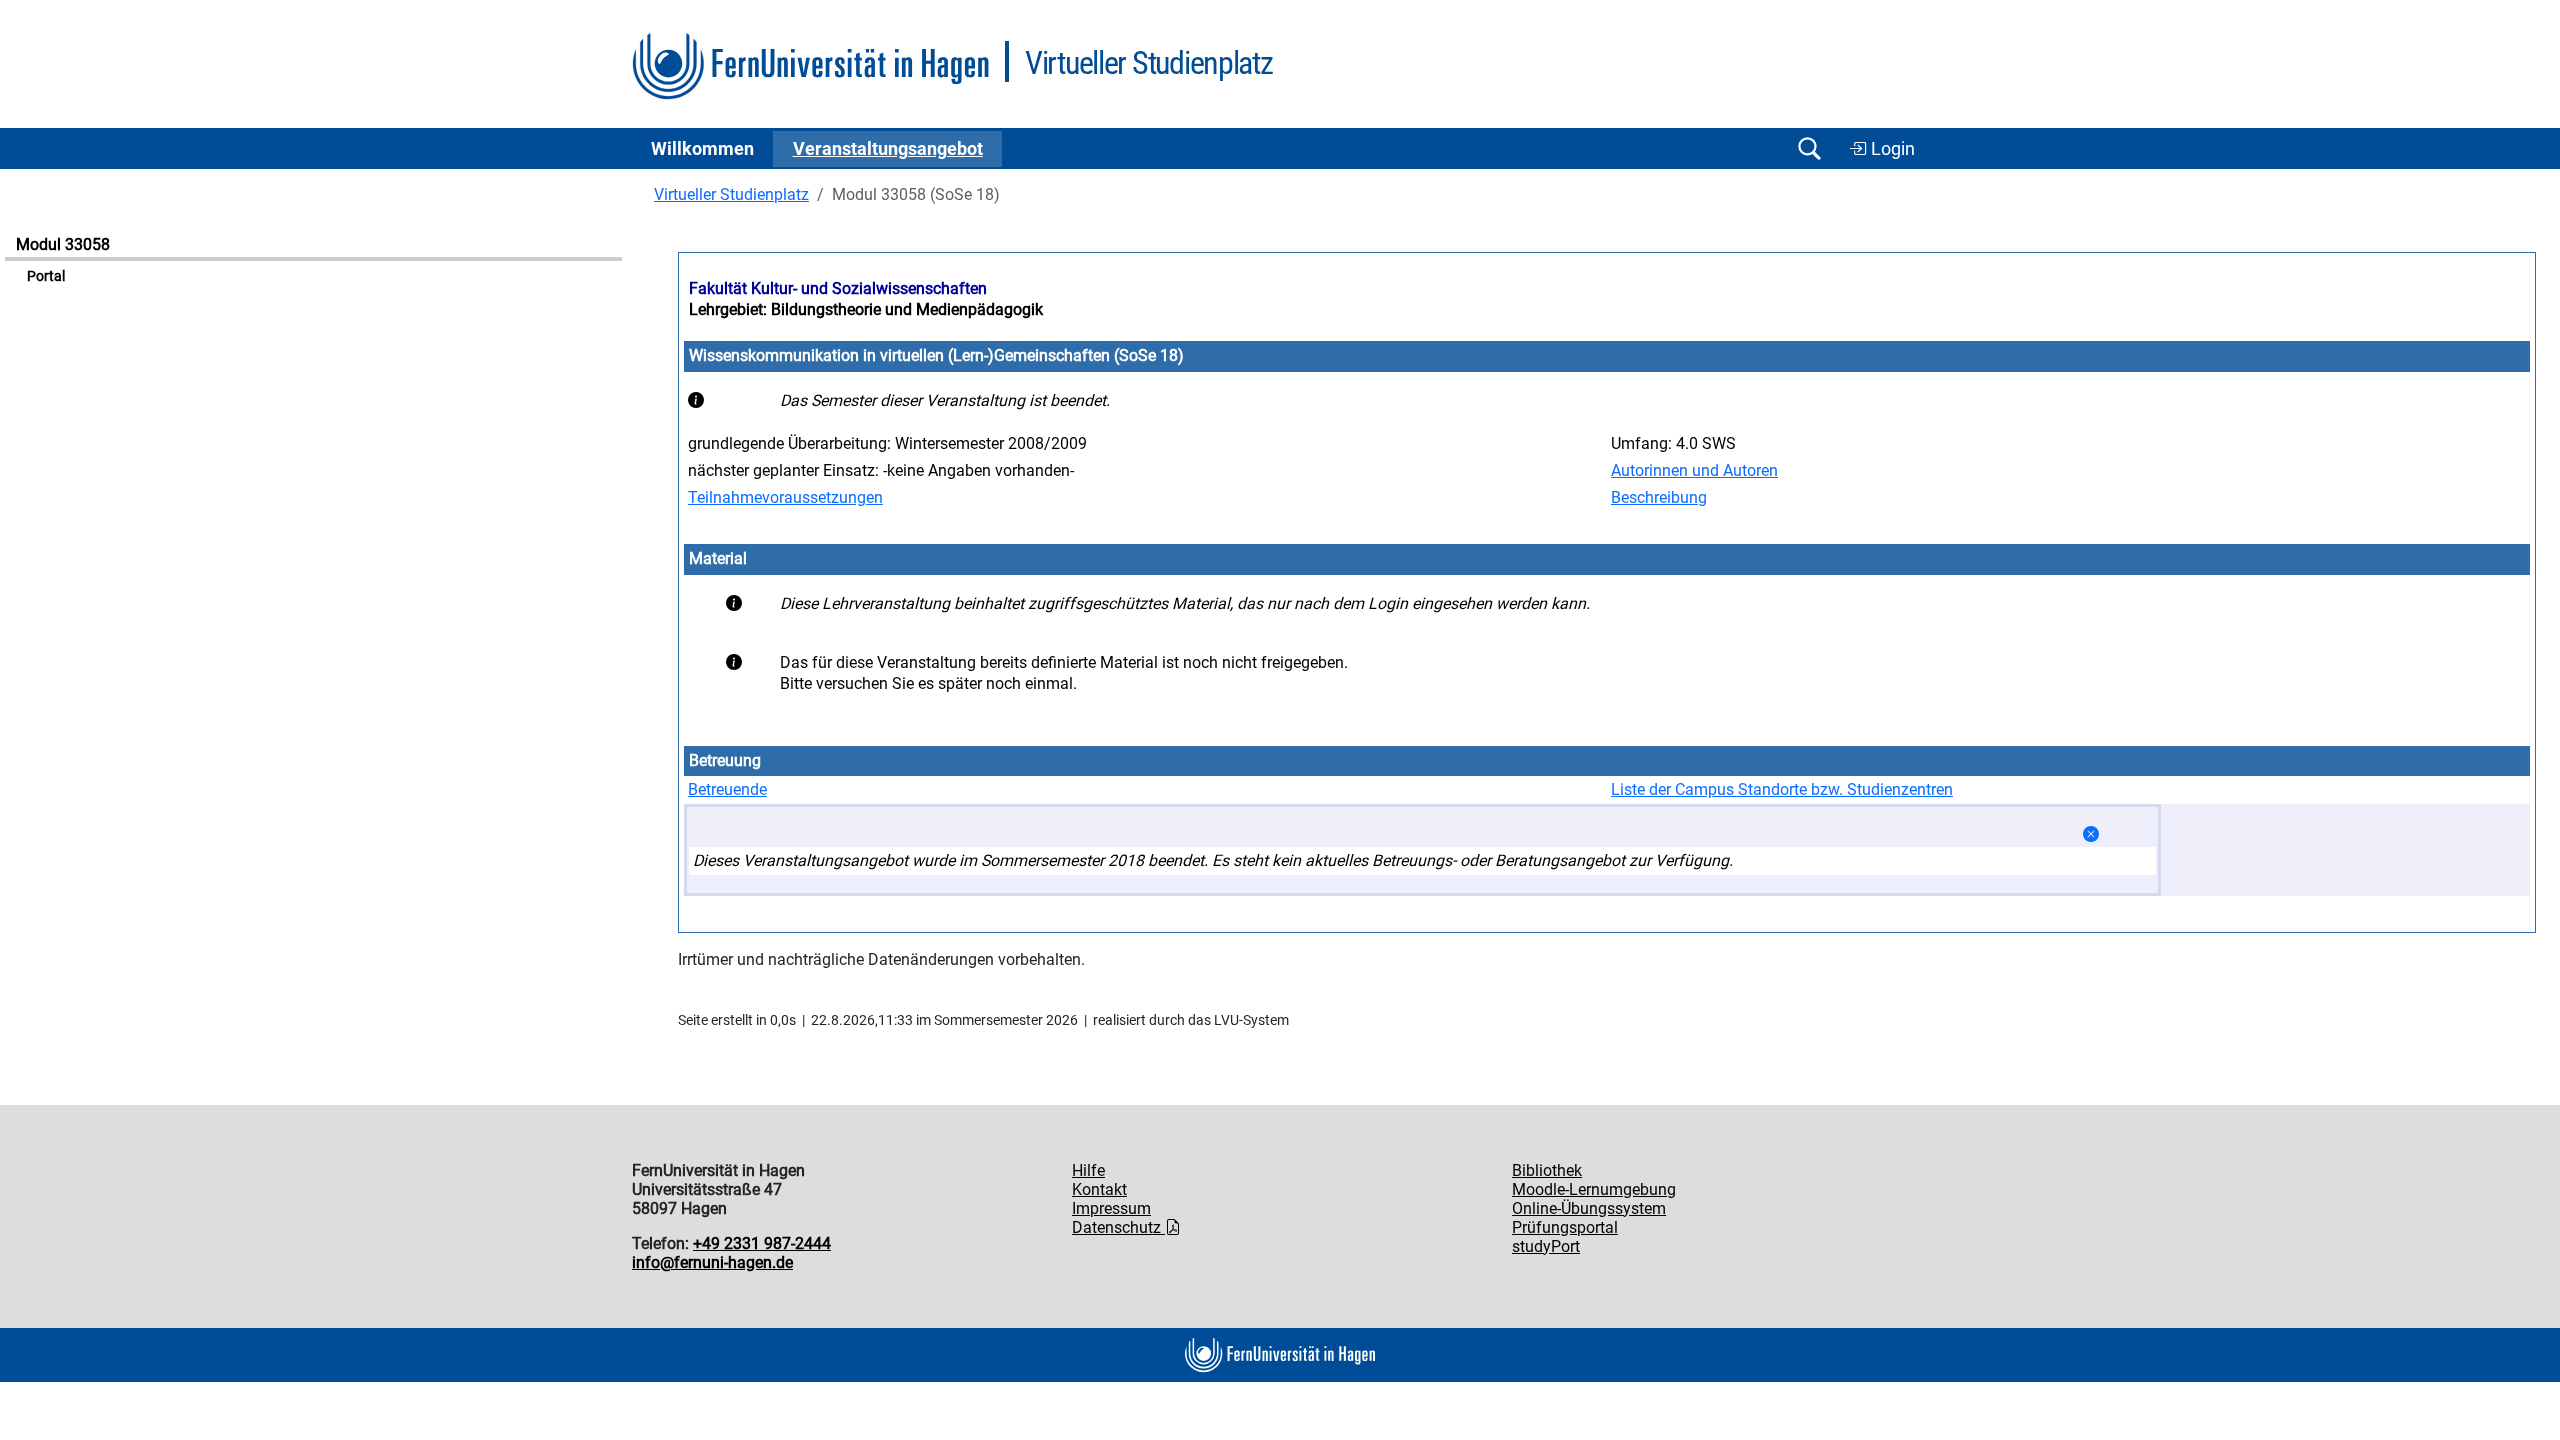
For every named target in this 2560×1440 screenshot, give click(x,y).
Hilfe (1088, 1170)
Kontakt (1099, 1189)
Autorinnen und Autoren (1694, 470)
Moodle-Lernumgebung (1594, 1189)
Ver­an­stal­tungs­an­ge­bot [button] (888, 149)
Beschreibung (1659, 497)
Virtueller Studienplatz (731, 194)
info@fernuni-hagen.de (712, 1262)
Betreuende (727, 789)
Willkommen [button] (702, 149)
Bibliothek (1547, 1170)
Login (1891, 149)
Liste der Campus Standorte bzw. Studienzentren (1782, 789)
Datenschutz (1118, 1227)
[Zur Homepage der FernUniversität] (810, 66)
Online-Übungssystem (1589, 1208)
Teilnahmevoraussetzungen (785, 497)
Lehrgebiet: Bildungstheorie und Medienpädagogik (866, 309)
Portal (46, 276)
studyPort (1546, 1246)
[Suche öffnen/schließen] (1809, 148)
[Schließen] (2091, 834)
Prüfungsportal (1565, 1227)
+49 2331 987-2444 (762, 1243)
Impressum (1111, 1208)
